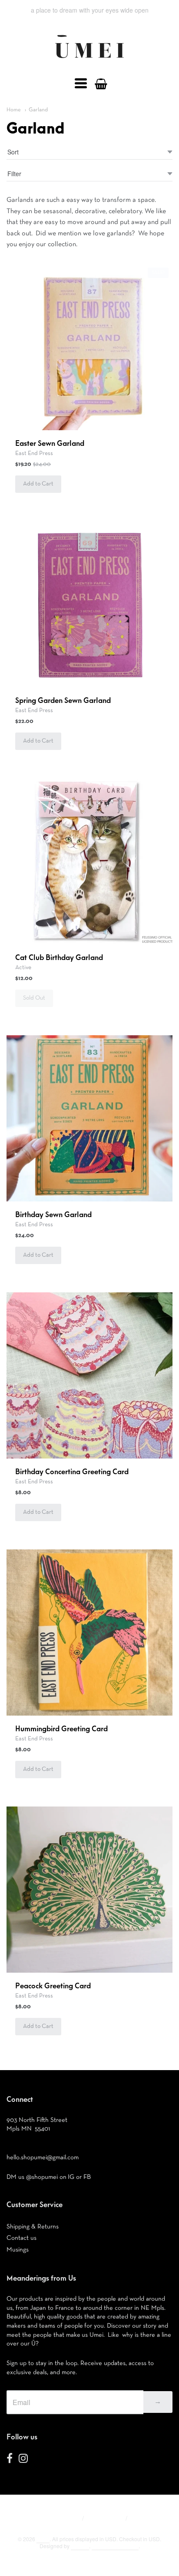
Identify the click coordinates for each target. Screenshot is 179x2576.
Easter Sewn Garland (50, 444)
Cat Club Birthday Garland (59, 958)
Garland (38, 110)
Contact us (22, 2238)
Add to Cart (38, 484)
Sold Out (34, 998)
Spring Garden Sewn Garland (63, 701)
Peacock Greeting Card (53, 1986)
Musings (18, 2250)
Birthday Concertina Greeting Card (72, 1472)
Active (23, 967)
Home (14, 110)
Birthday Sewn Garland (53, 1215)
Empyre (80, 2546)
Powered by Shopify (115, 2546)
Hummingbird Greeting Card (61, 1729)
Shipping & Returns (33, 2226)
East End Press (34, 453)
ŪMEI (43, 2539)
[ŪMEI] (89, 60)
